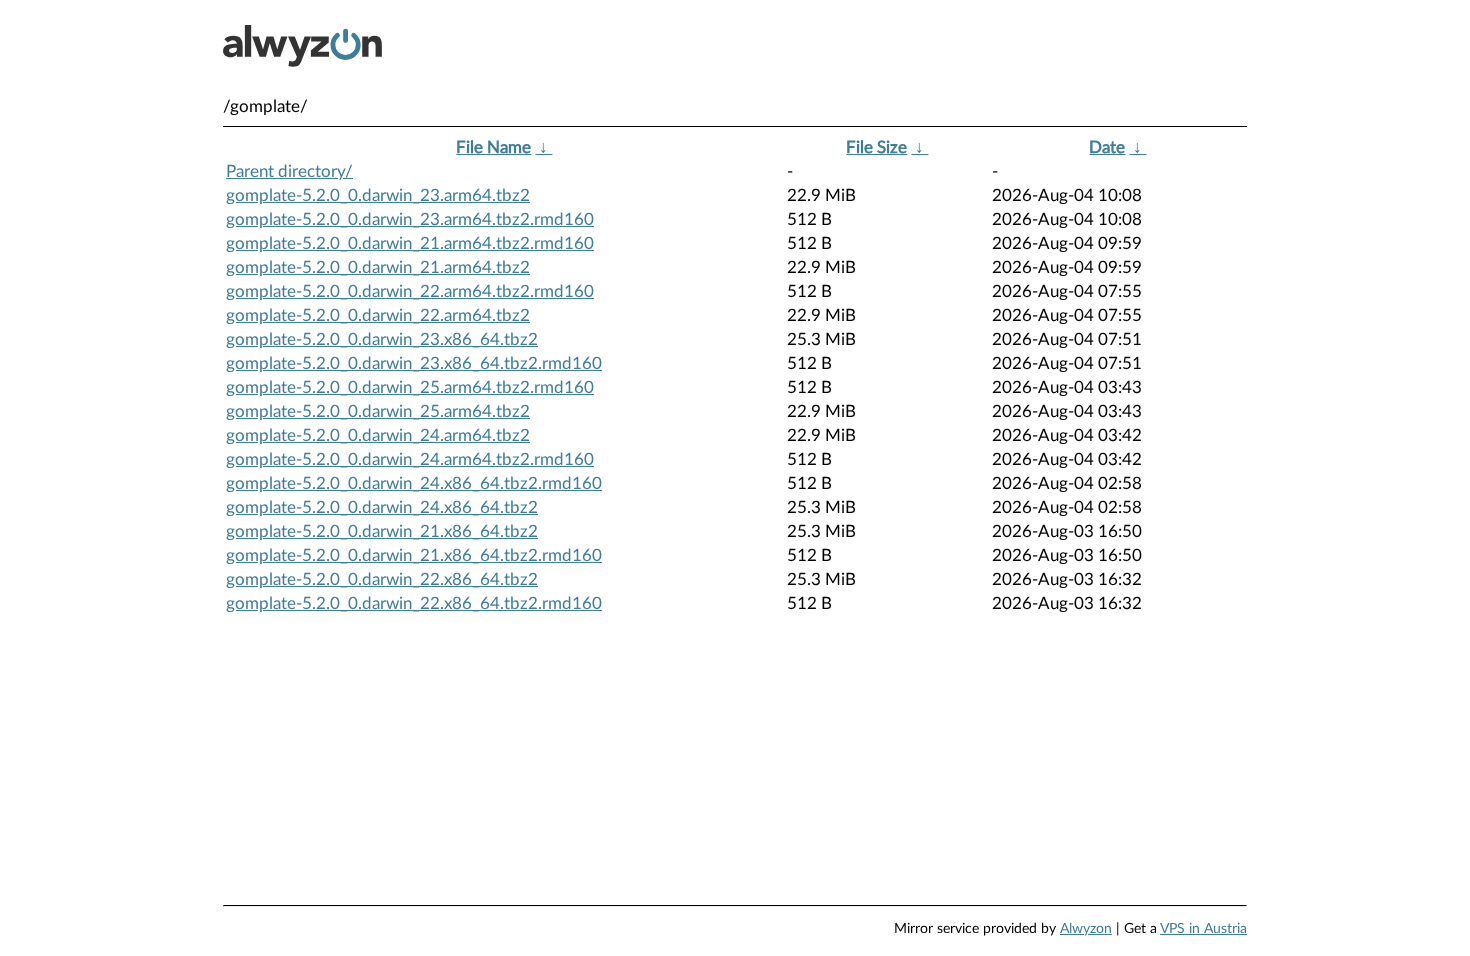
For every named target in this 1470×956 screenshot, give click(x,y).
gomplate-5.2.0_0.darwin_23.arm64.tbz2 (378, 195)
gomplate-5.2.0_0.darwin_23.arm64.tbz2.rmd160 (410, 219)
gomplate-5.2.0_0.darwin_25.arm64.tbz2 (378, 411)
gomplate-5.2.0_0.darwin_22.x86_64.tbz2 (382, 579)
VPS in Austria (1203, 929)
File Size (876, 147)
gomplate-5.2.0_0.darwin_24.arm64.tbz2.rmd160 (410, 459)
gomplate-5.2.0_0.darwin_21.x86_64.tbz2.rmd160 (414, 555)
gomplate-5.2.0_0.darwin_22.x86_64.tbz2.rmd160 (414, 603)
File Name (493, 147)
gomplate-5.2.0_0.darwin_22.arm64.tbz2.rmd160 (410, 291)
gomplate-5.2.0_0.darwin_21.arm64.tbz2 (378, 267)
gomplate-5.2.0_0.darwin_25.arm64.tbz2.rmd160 (410, 387)
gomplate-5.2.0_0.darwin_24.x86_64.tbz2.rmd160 (414, 483)
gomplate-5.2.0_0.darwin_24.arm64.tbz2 (378, 435)
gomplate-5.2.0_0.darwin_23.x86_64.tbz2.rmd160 (414, 363)
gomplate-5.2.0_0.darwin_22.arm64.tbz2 (378, 315)
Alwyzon (1086, 929)
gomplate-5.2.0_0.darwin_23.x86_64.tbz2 (382, 339)
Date (1107, 147)
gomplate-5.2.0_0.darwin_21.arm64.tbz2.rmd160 (410, 243)
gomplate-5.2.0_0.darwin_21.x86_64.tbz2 (382, 531)
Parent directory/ (289, 171)
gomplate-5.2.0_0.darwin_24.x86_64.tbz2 (382, 507)
